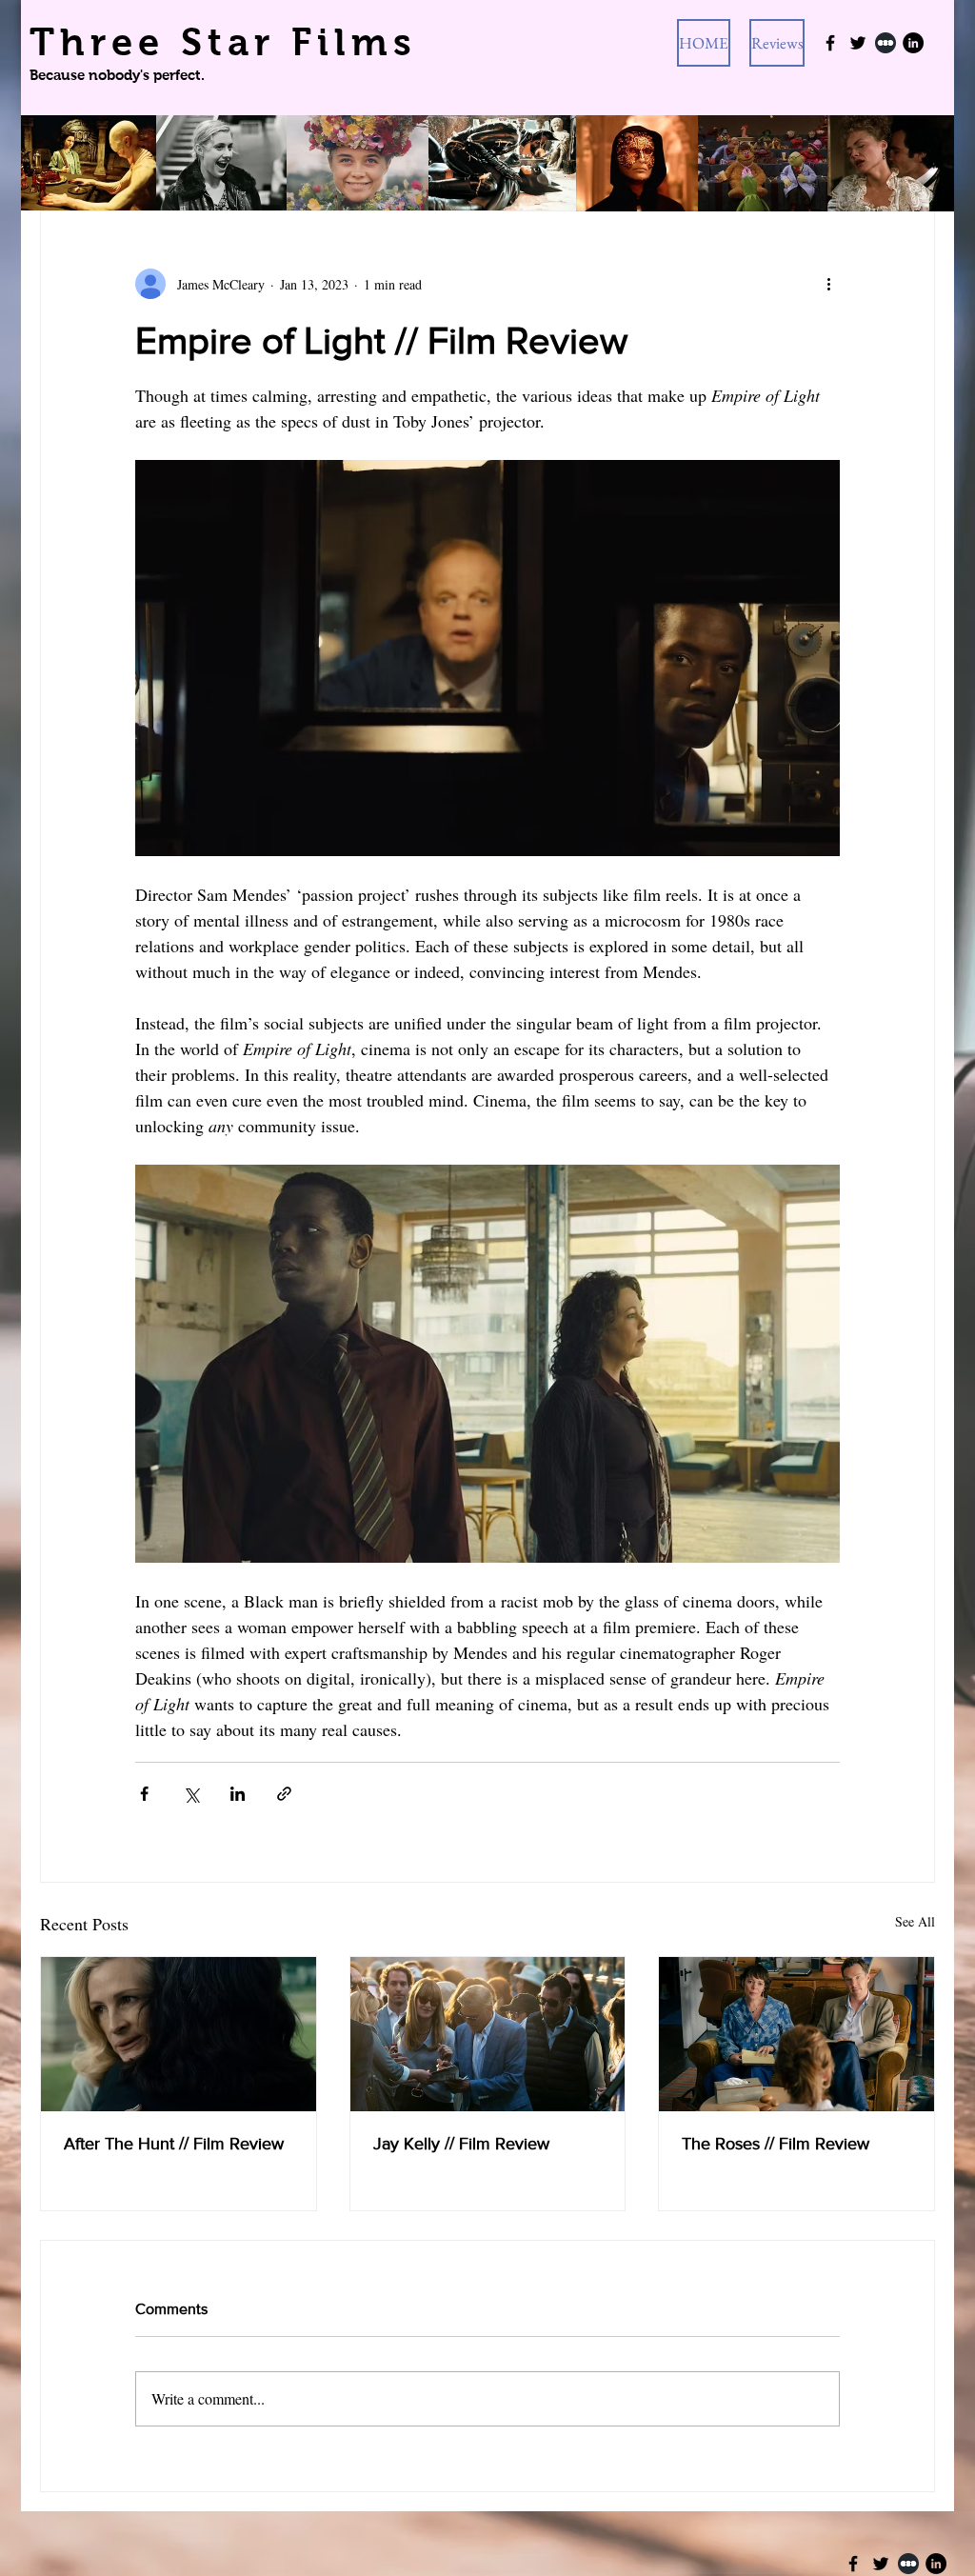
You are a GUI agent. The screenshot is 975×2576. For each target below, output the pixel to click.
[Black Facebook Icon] (830, 43)
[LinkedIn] (913, 43)
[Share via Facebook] (144, 1794)
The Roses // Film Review (776, 2144)
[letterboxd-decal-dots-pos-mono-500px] (908, 2564)
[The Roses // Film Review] (796, 2034)
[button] (777, 43)
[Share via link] (284, 1794)
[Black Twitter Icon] (858, 43)
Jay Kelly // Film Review (461, 2144)
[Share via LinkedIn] (238, 1794)
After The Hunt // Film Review (174, 2144)
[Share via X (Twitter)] (191, 1794)
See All (915, 1921)
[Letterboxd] (885, 43)
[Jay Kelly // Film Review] (488, 2034)
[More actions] (828, 284)
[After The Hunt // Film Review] (179, 2034)
